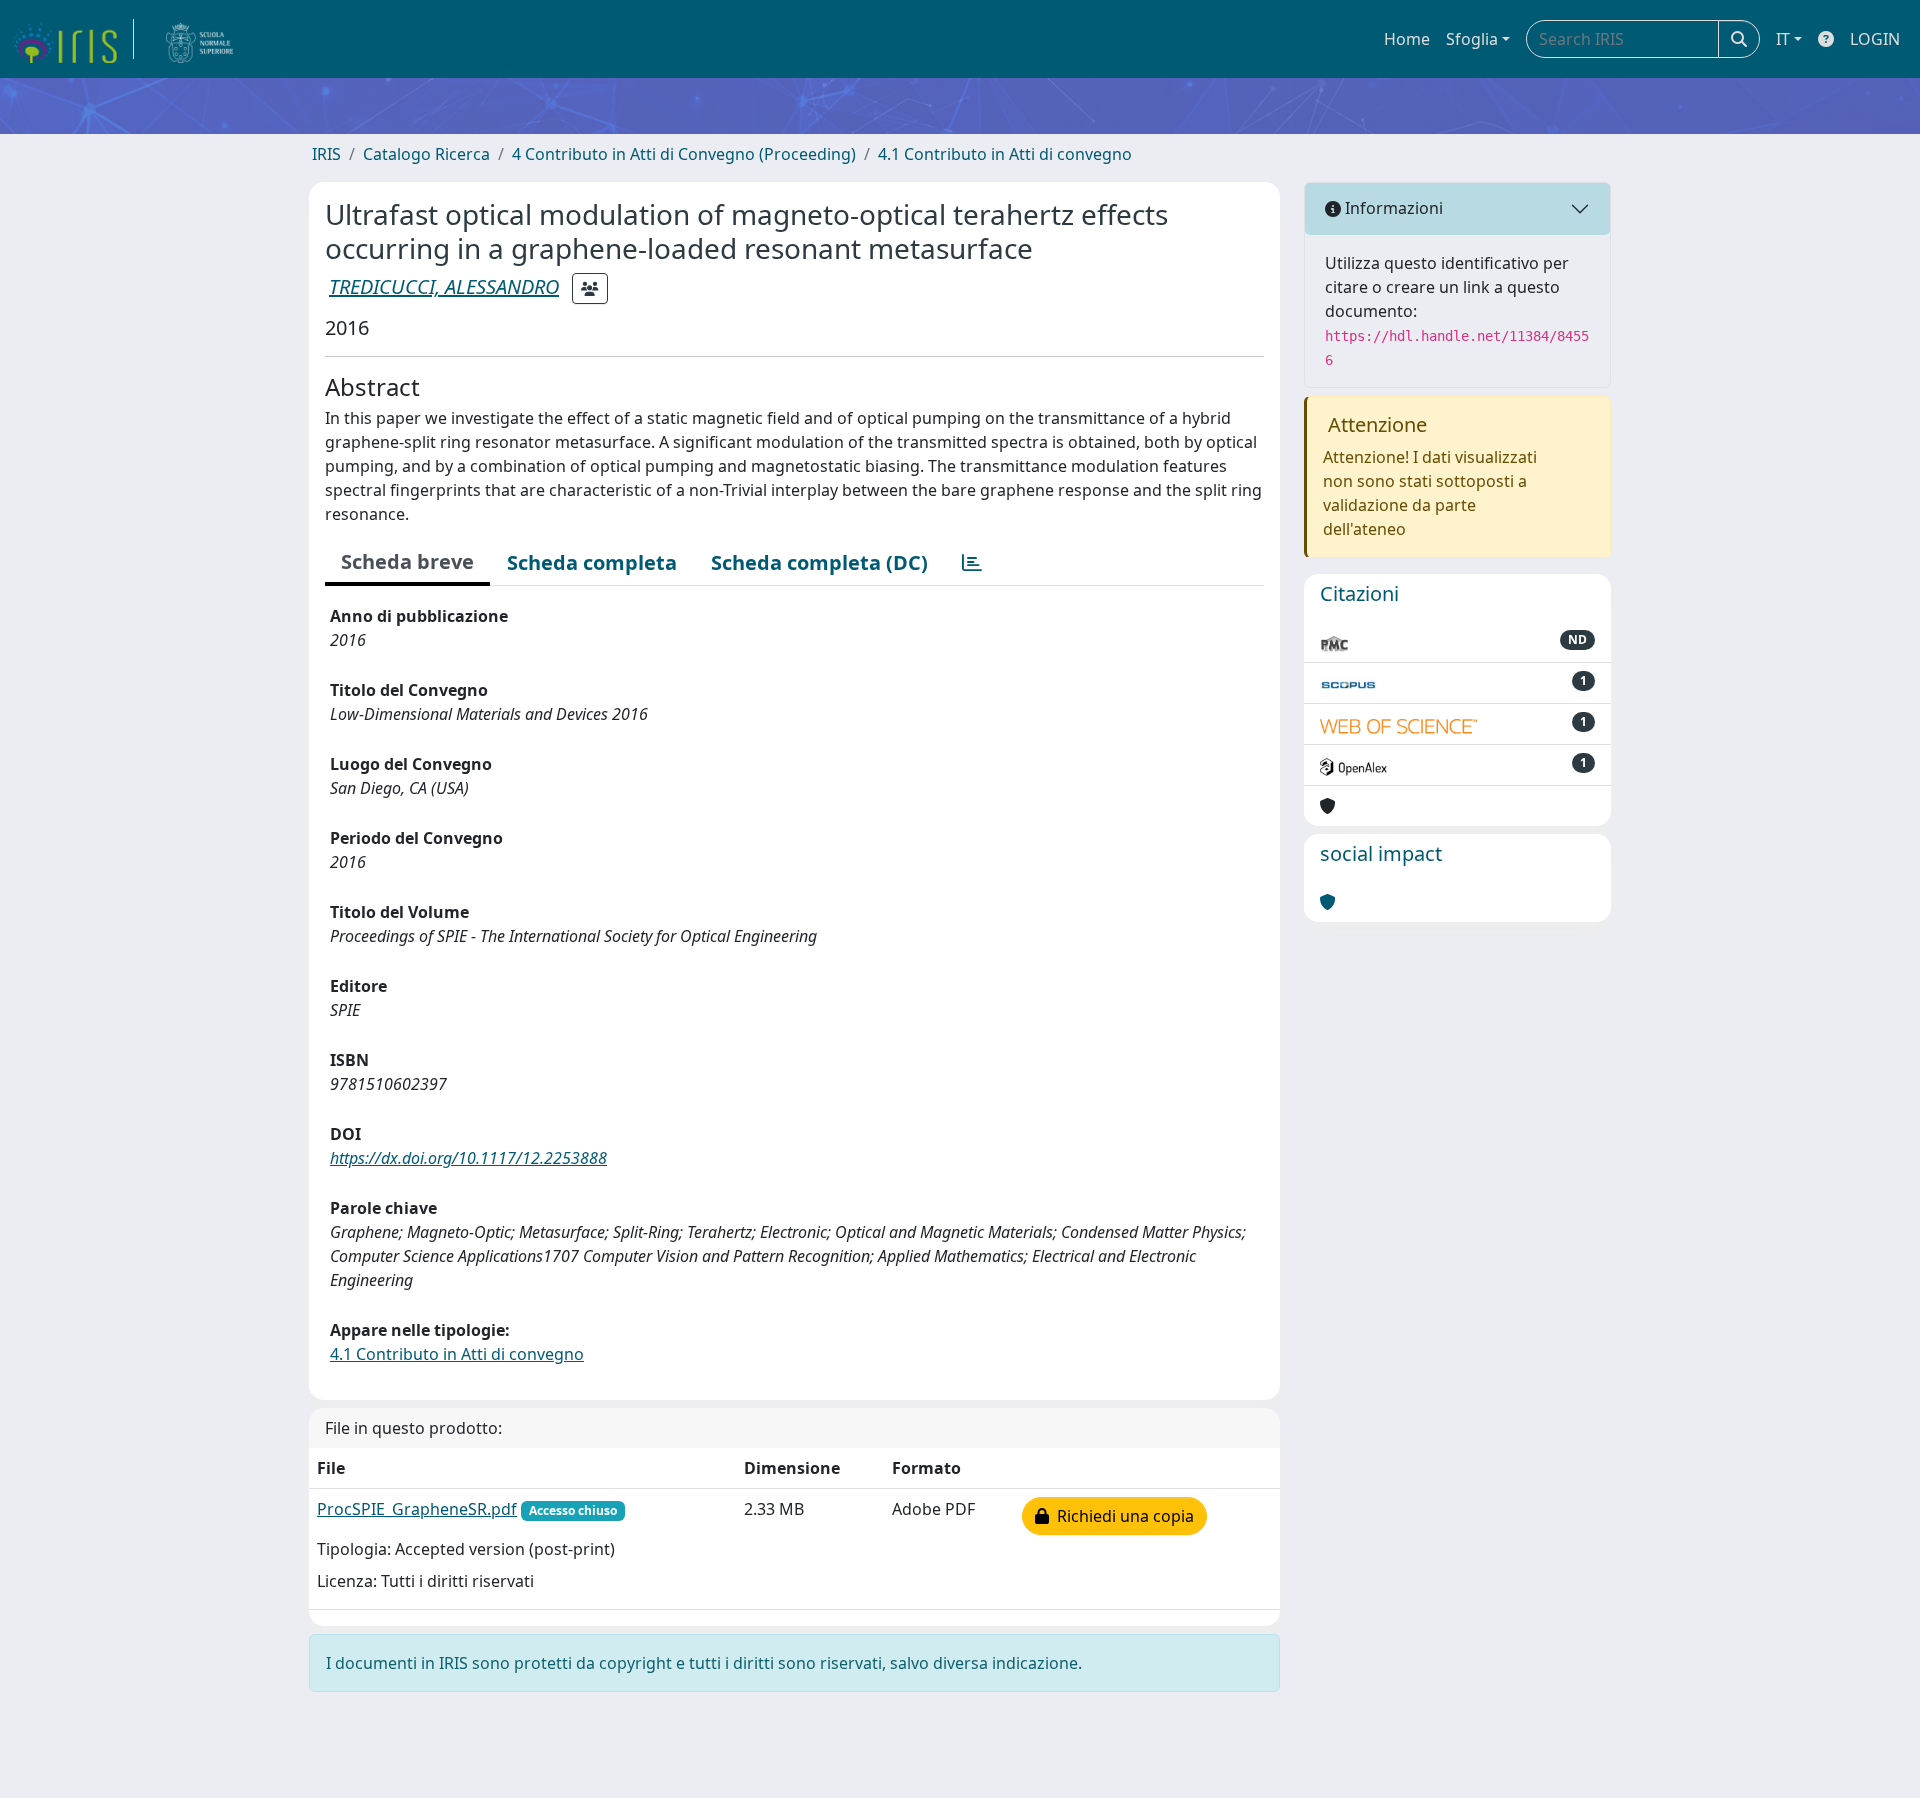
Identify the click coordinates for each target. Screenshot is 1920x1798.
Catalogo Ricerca (426, 154)
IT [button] (1783, 39)
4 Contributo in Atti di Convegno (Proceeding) (684, 154)
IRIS (326, 154)
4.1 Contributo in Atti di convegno (1005, 154)
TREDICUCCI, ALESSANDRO (444, 286)
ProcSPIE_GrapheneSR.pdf (417, 1509)
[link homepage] (73, 39)
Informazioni (1392, 208)
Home (1407, 39)
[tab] (972, 563)
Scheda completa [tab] (592, 562)
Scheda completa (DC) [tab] (819, 562)
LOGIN (1875, 39)
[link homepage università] (200, 39)
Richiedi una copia (1121, 1516)
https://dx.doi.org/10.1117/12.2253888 (468, 1158)
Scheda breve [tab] (407, 561)
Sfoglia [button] (1472, 39)
